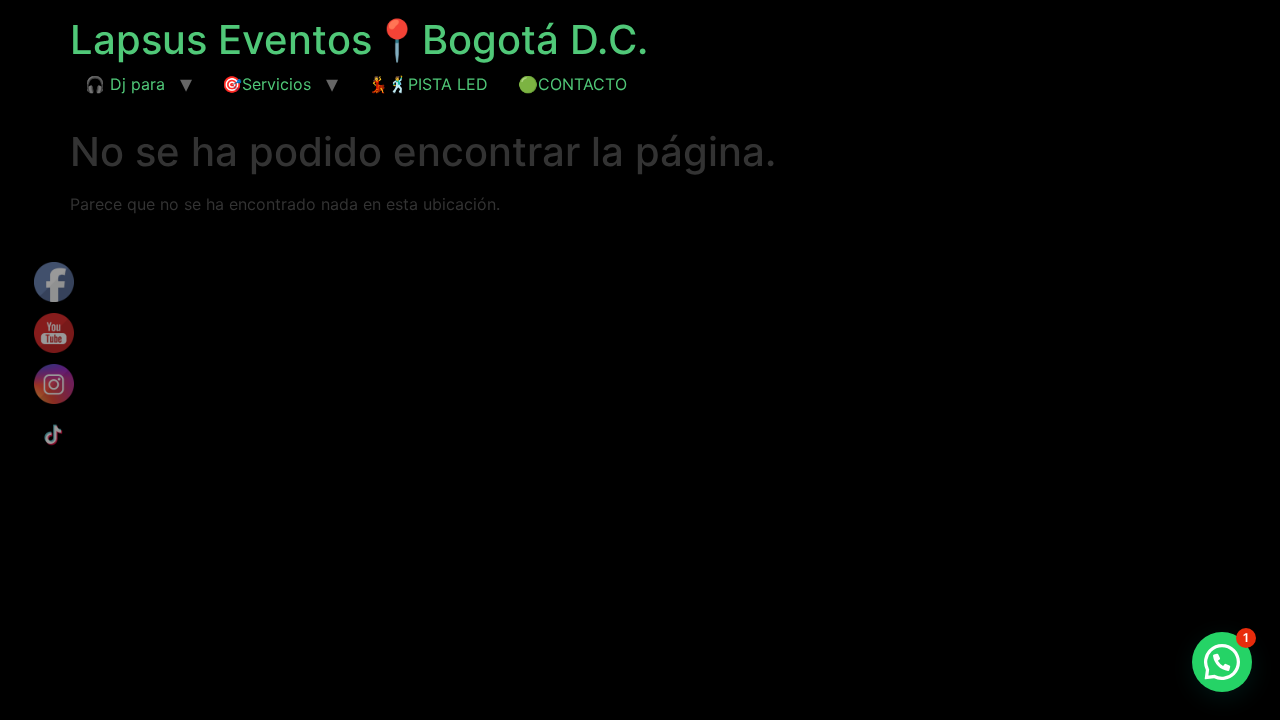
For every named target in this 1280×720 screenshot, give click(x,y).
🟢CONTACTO (572, 84)
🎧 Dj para (125, 84)
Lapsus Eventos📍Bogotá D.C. (359, 39)
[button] (1222, 662)
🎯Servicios (266, 84)
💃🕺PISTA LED (428, 84)
